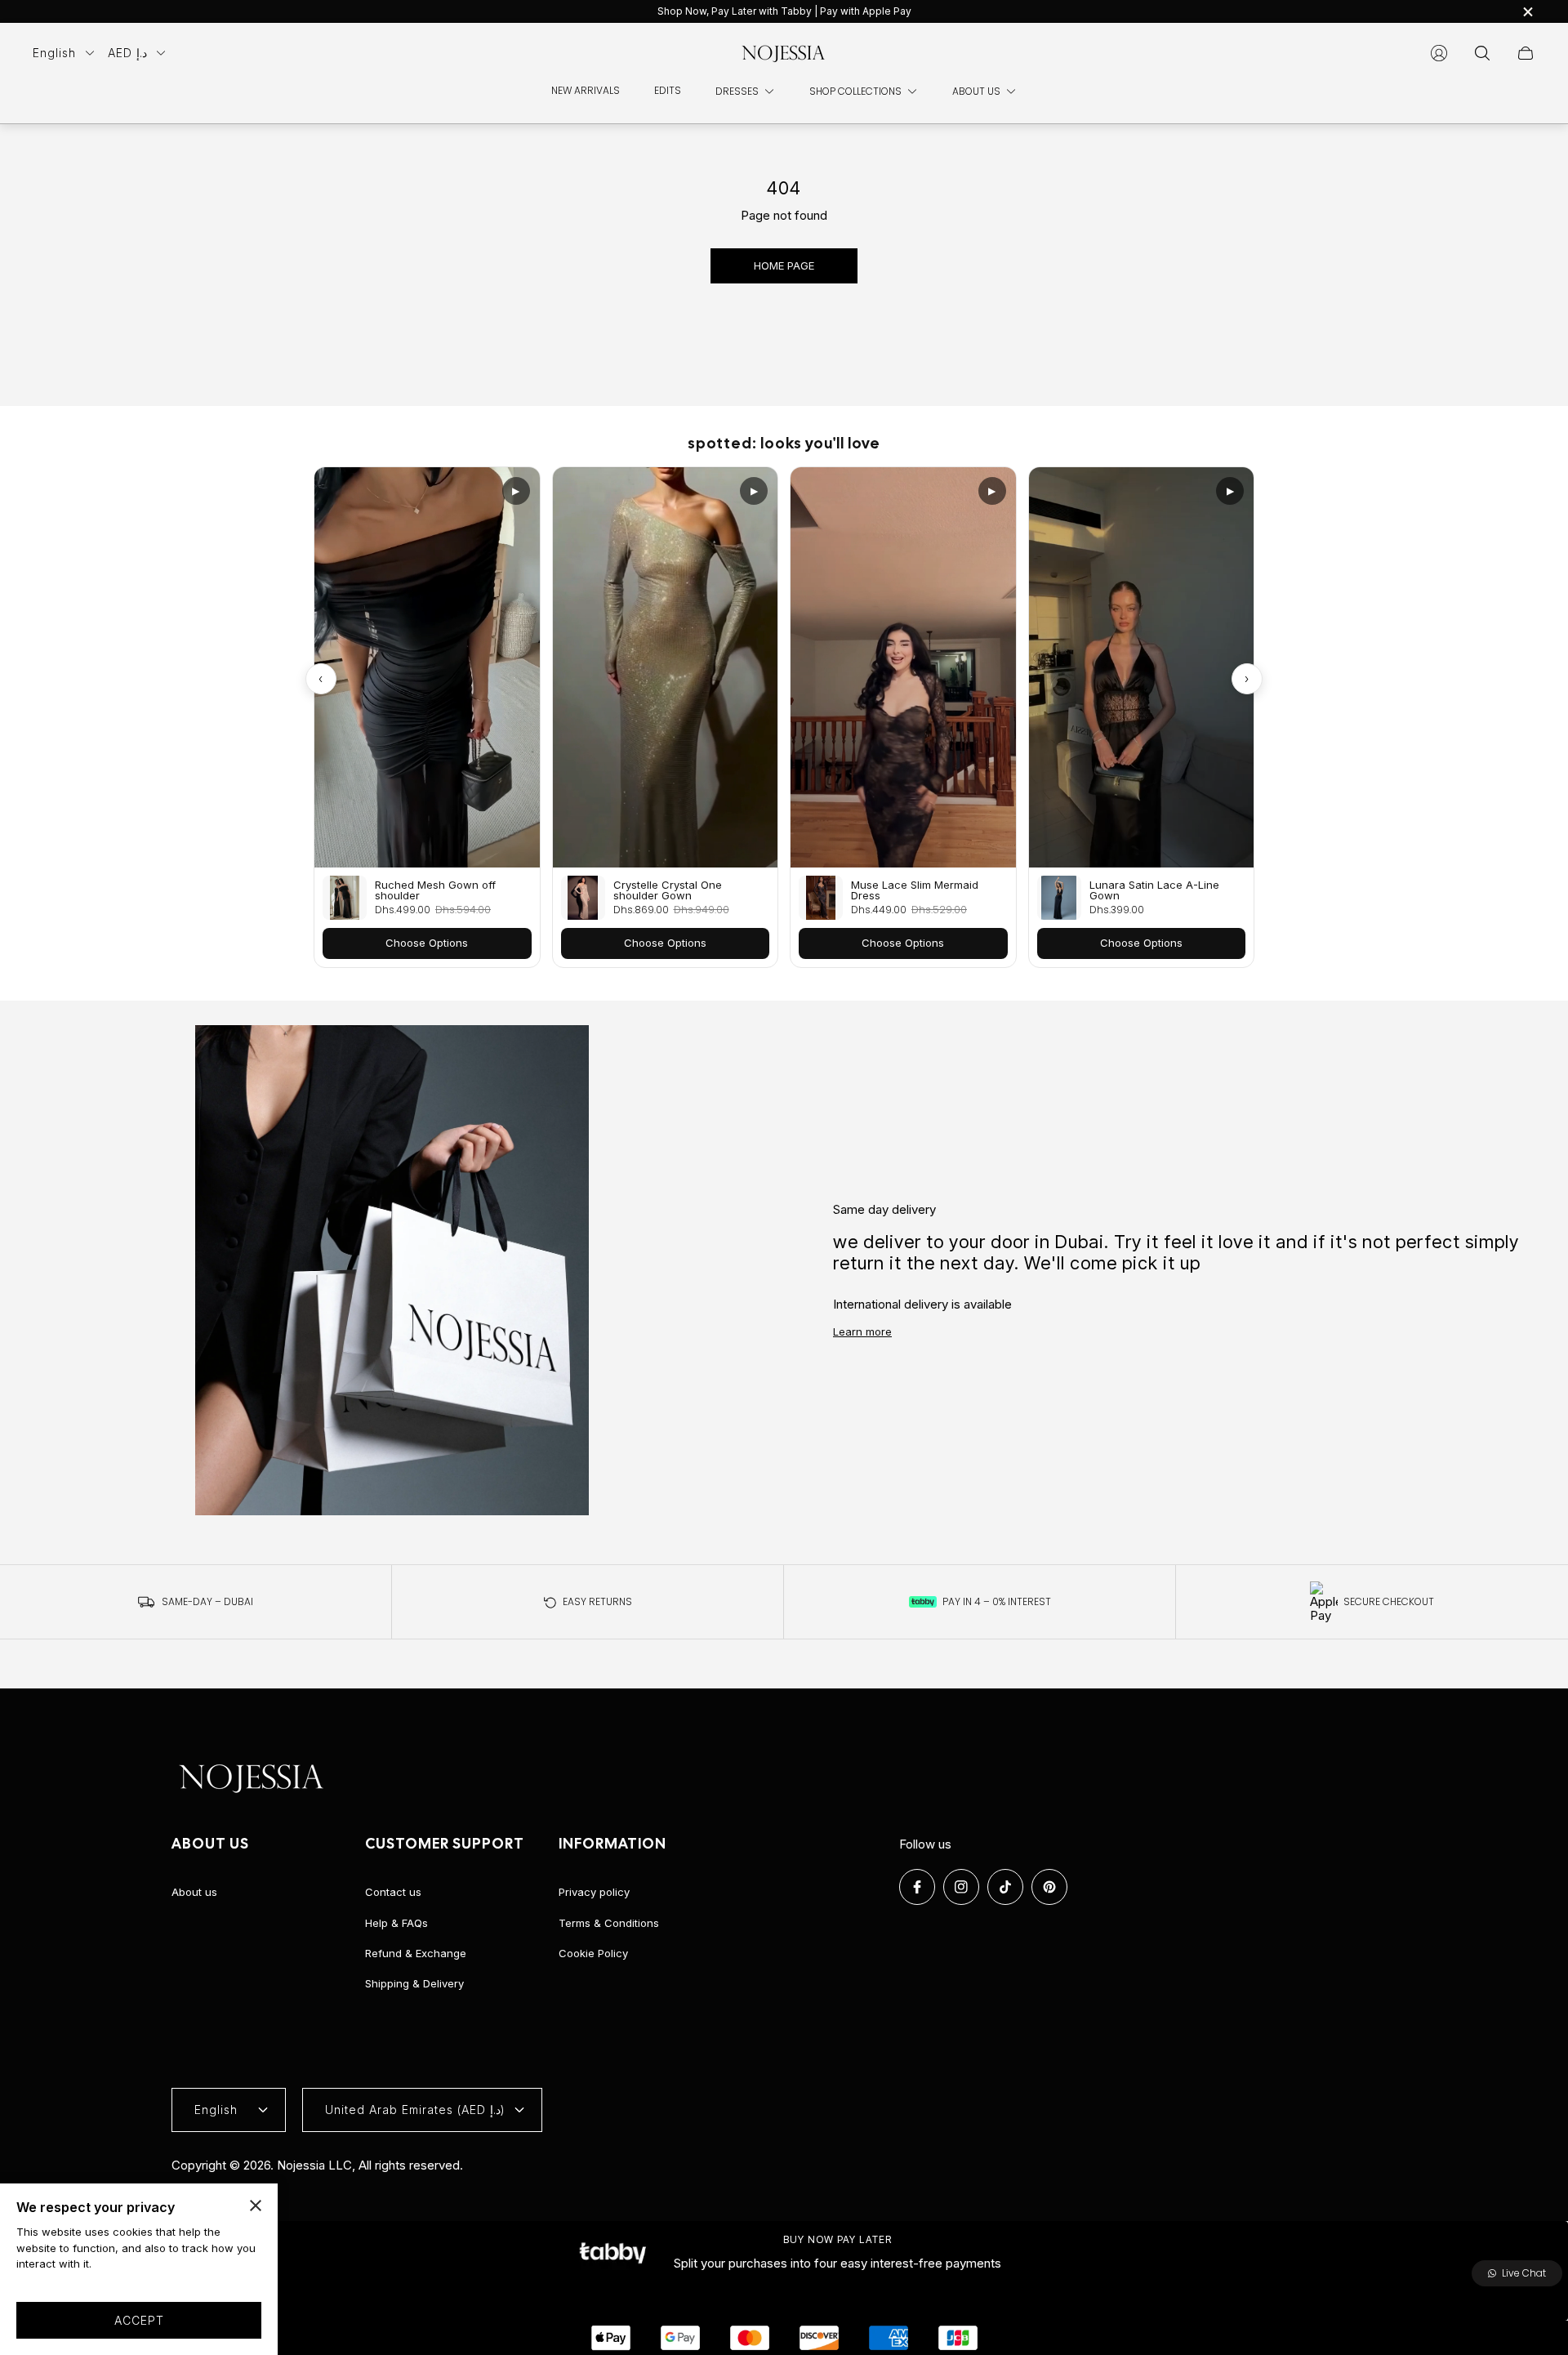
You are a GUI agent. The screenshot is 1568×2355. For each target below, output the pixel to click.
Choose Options (427, 943)
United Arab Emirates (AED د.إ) (415, 2110)
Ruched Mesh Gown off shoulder (435, 890)
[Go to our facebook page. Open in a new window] (917, 1887)
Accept (139, 2320)
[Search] (1482, 53)
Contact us (393, 1892)
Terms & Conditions (609, 1923)
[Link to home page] (253, 1778)
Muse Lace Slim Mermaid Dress (915, 890)
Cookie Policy (593, 1953)
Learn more (862, 1331)
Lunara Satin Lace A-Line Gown (1154, 890)
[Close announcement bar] (1527, 12)
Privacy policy (594, 1892)
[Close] (256, 2206)
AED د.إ (127, 53)
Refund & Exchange (416, 1953)
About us (194, 1892)
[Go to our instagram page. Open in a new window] (961, 1887)
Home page (784, 265)
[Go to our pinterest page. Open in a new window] (1049, 1887)
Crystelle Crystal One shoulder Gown (668, 890)
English (54, 53)
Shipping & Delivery (414, 1983)
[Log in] (1439, 53)
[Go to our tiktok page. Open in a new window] (1005, 1887)
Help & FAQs (396, 1923)
